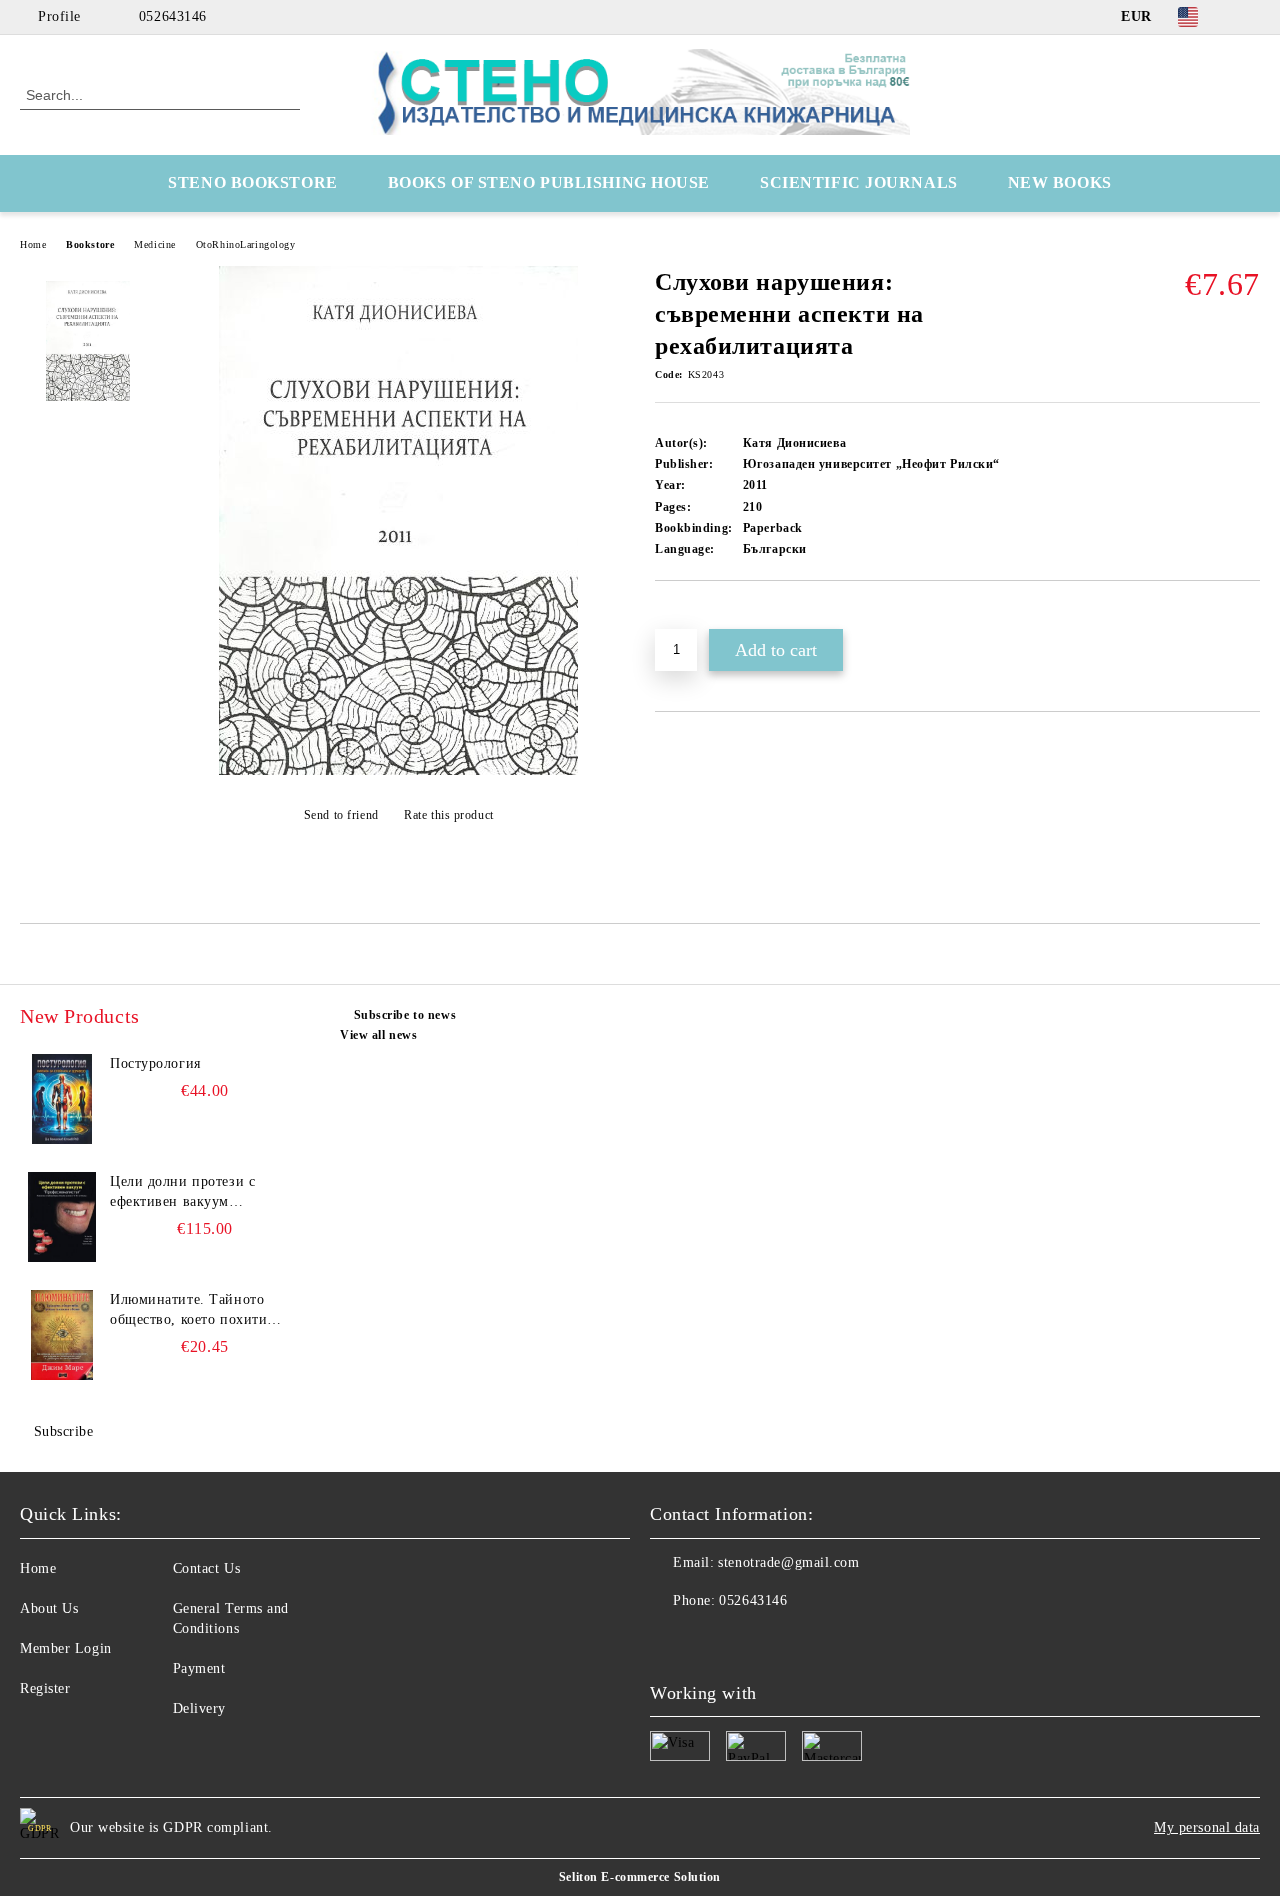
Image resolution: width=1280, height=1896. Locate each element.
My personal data (1207, 1827)
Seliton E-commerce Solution (640, 1877)
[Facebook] (1249, 17)
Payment (199, 1668)
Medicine (154, 244)
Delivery (199, 1708)
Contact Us (207, 1568)
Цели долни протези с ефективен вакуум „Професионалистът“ (182, 1193)
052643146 (173, 16)
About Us (49, 1608)
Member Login (66, 1648)
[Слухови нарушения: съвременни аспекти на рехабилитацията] (398, 770)
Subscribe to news (405, 1015)
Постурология (155, 1063)
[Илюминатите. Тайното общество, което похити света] (62, 1335)
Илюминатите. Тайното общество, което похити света (188, 1311)
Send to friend (341, 815)
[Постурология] (62, 1099)
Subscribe (64, 1431)
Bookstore (90, 244)
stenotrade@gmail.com (788, 1562)
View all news (378, 1035)
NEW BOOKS (1060, 182)
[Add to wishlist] (693, 615)
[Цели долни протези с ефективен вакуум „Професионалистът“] (62, 1217)
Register (45, 1688)
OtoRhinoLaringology (246, 244)
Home (33, 244)
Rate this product (449, 815)
